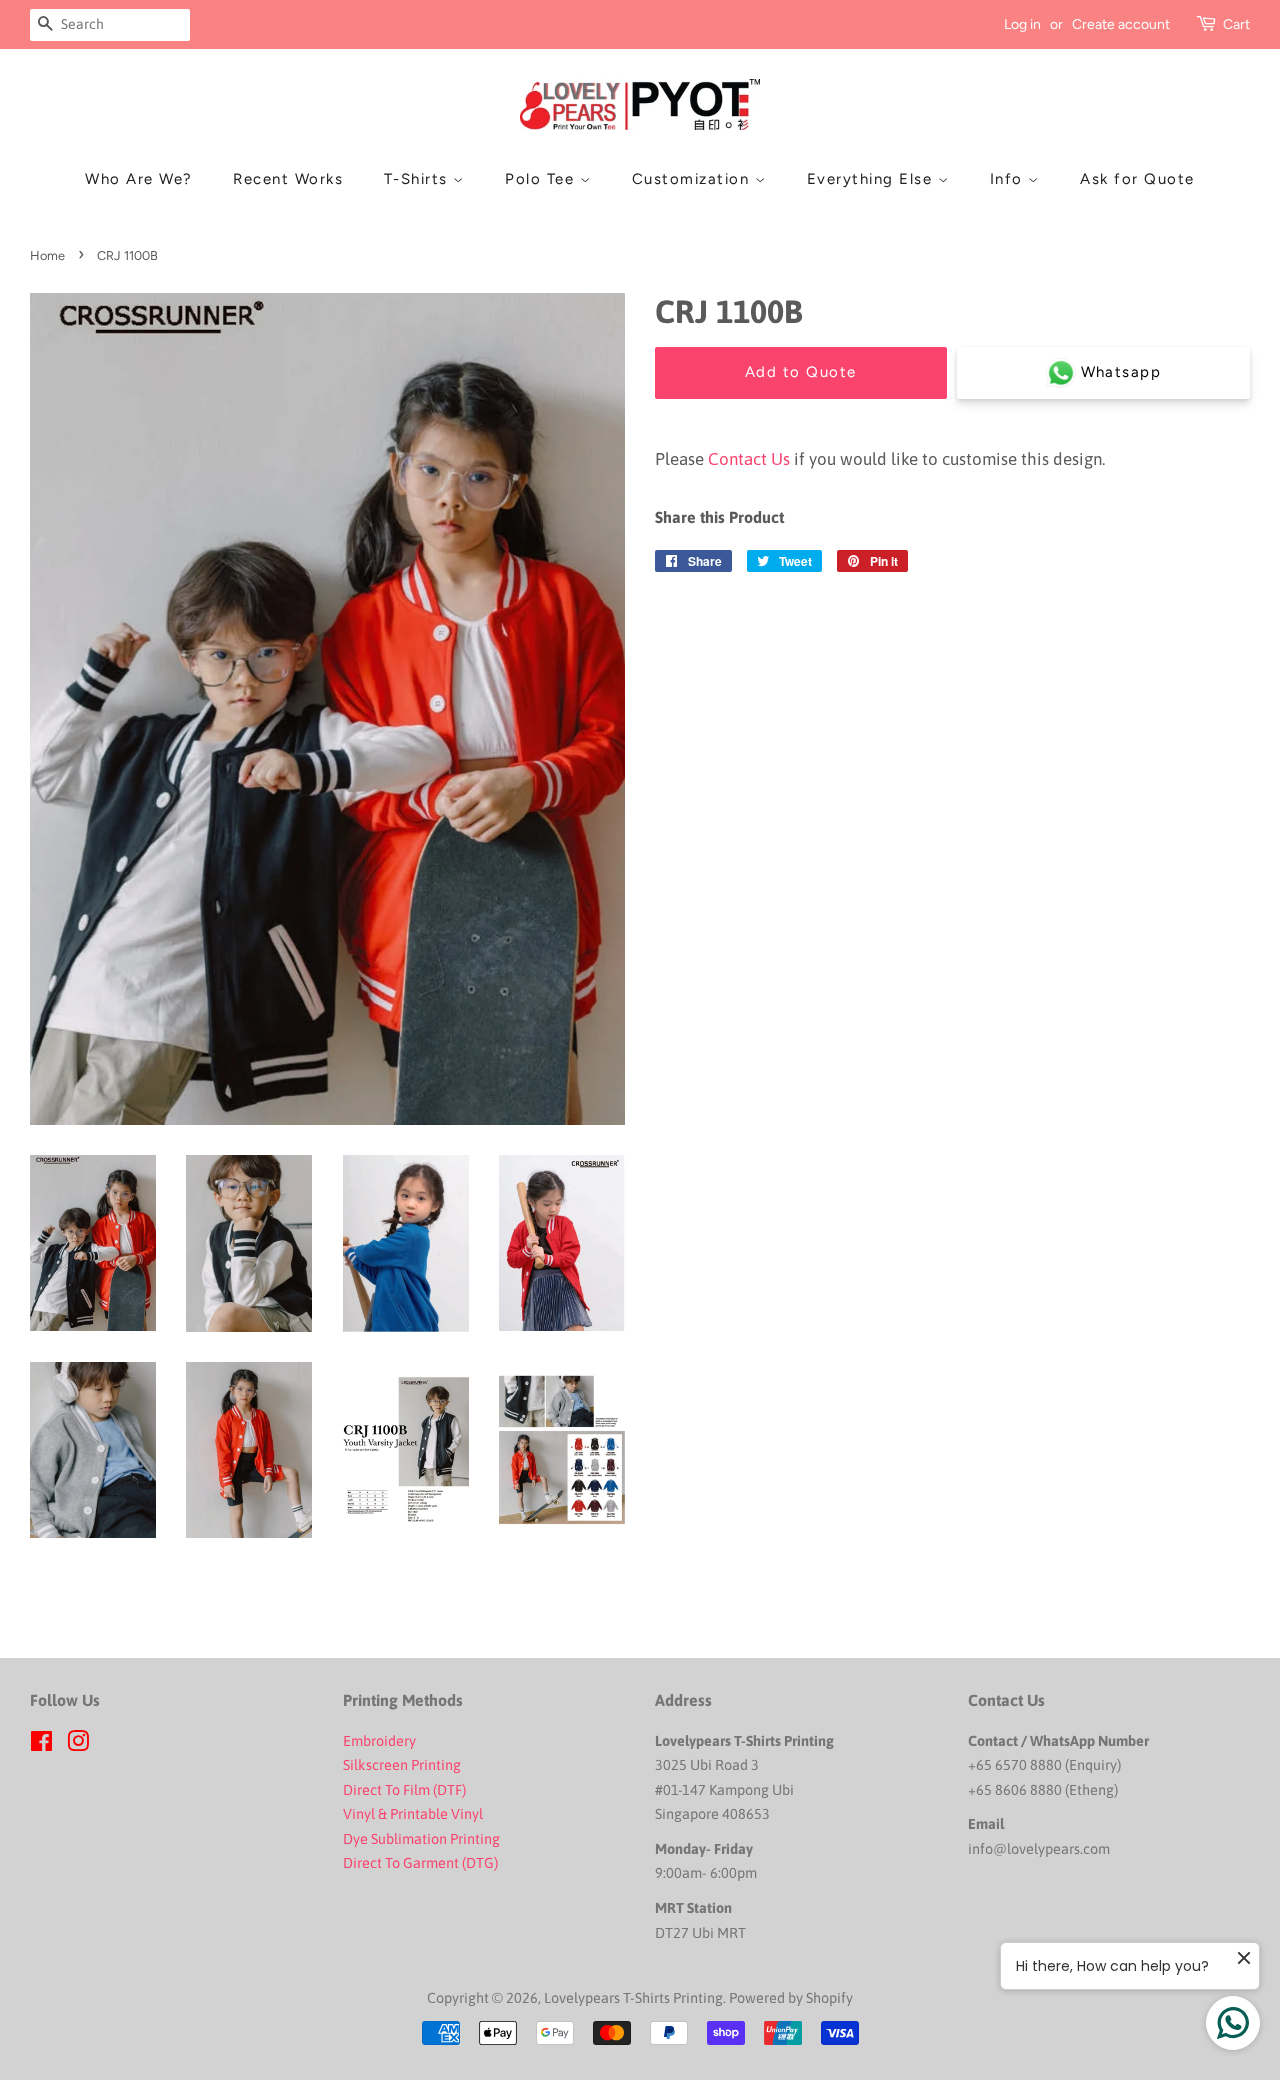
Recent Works (288, 179)
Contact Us (749, 459)
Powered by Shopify (791, 1998)
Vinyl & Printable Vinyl (414, 1814)
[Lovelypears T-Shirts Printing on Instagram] (78, 1745)
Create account (1121, 24)
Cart (1236, 24)
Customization (693, 179)
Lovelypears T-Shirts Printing (633, 1998)
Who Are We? (139, 179)
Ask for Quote (1137, 179)
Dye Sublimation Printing (423, 1839)
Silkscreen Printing (402, 1765)
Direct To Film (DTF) (404, 1790)
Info (1009, 179)
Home (47, 255)
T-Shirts (419, 179)
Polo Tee (542, 179)
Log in (1022, 24)
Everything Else (872, 179)
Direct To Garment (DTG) (420, 1863)
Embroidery (379, 1741)
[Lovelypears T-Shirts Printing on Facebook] (41, 1745)
